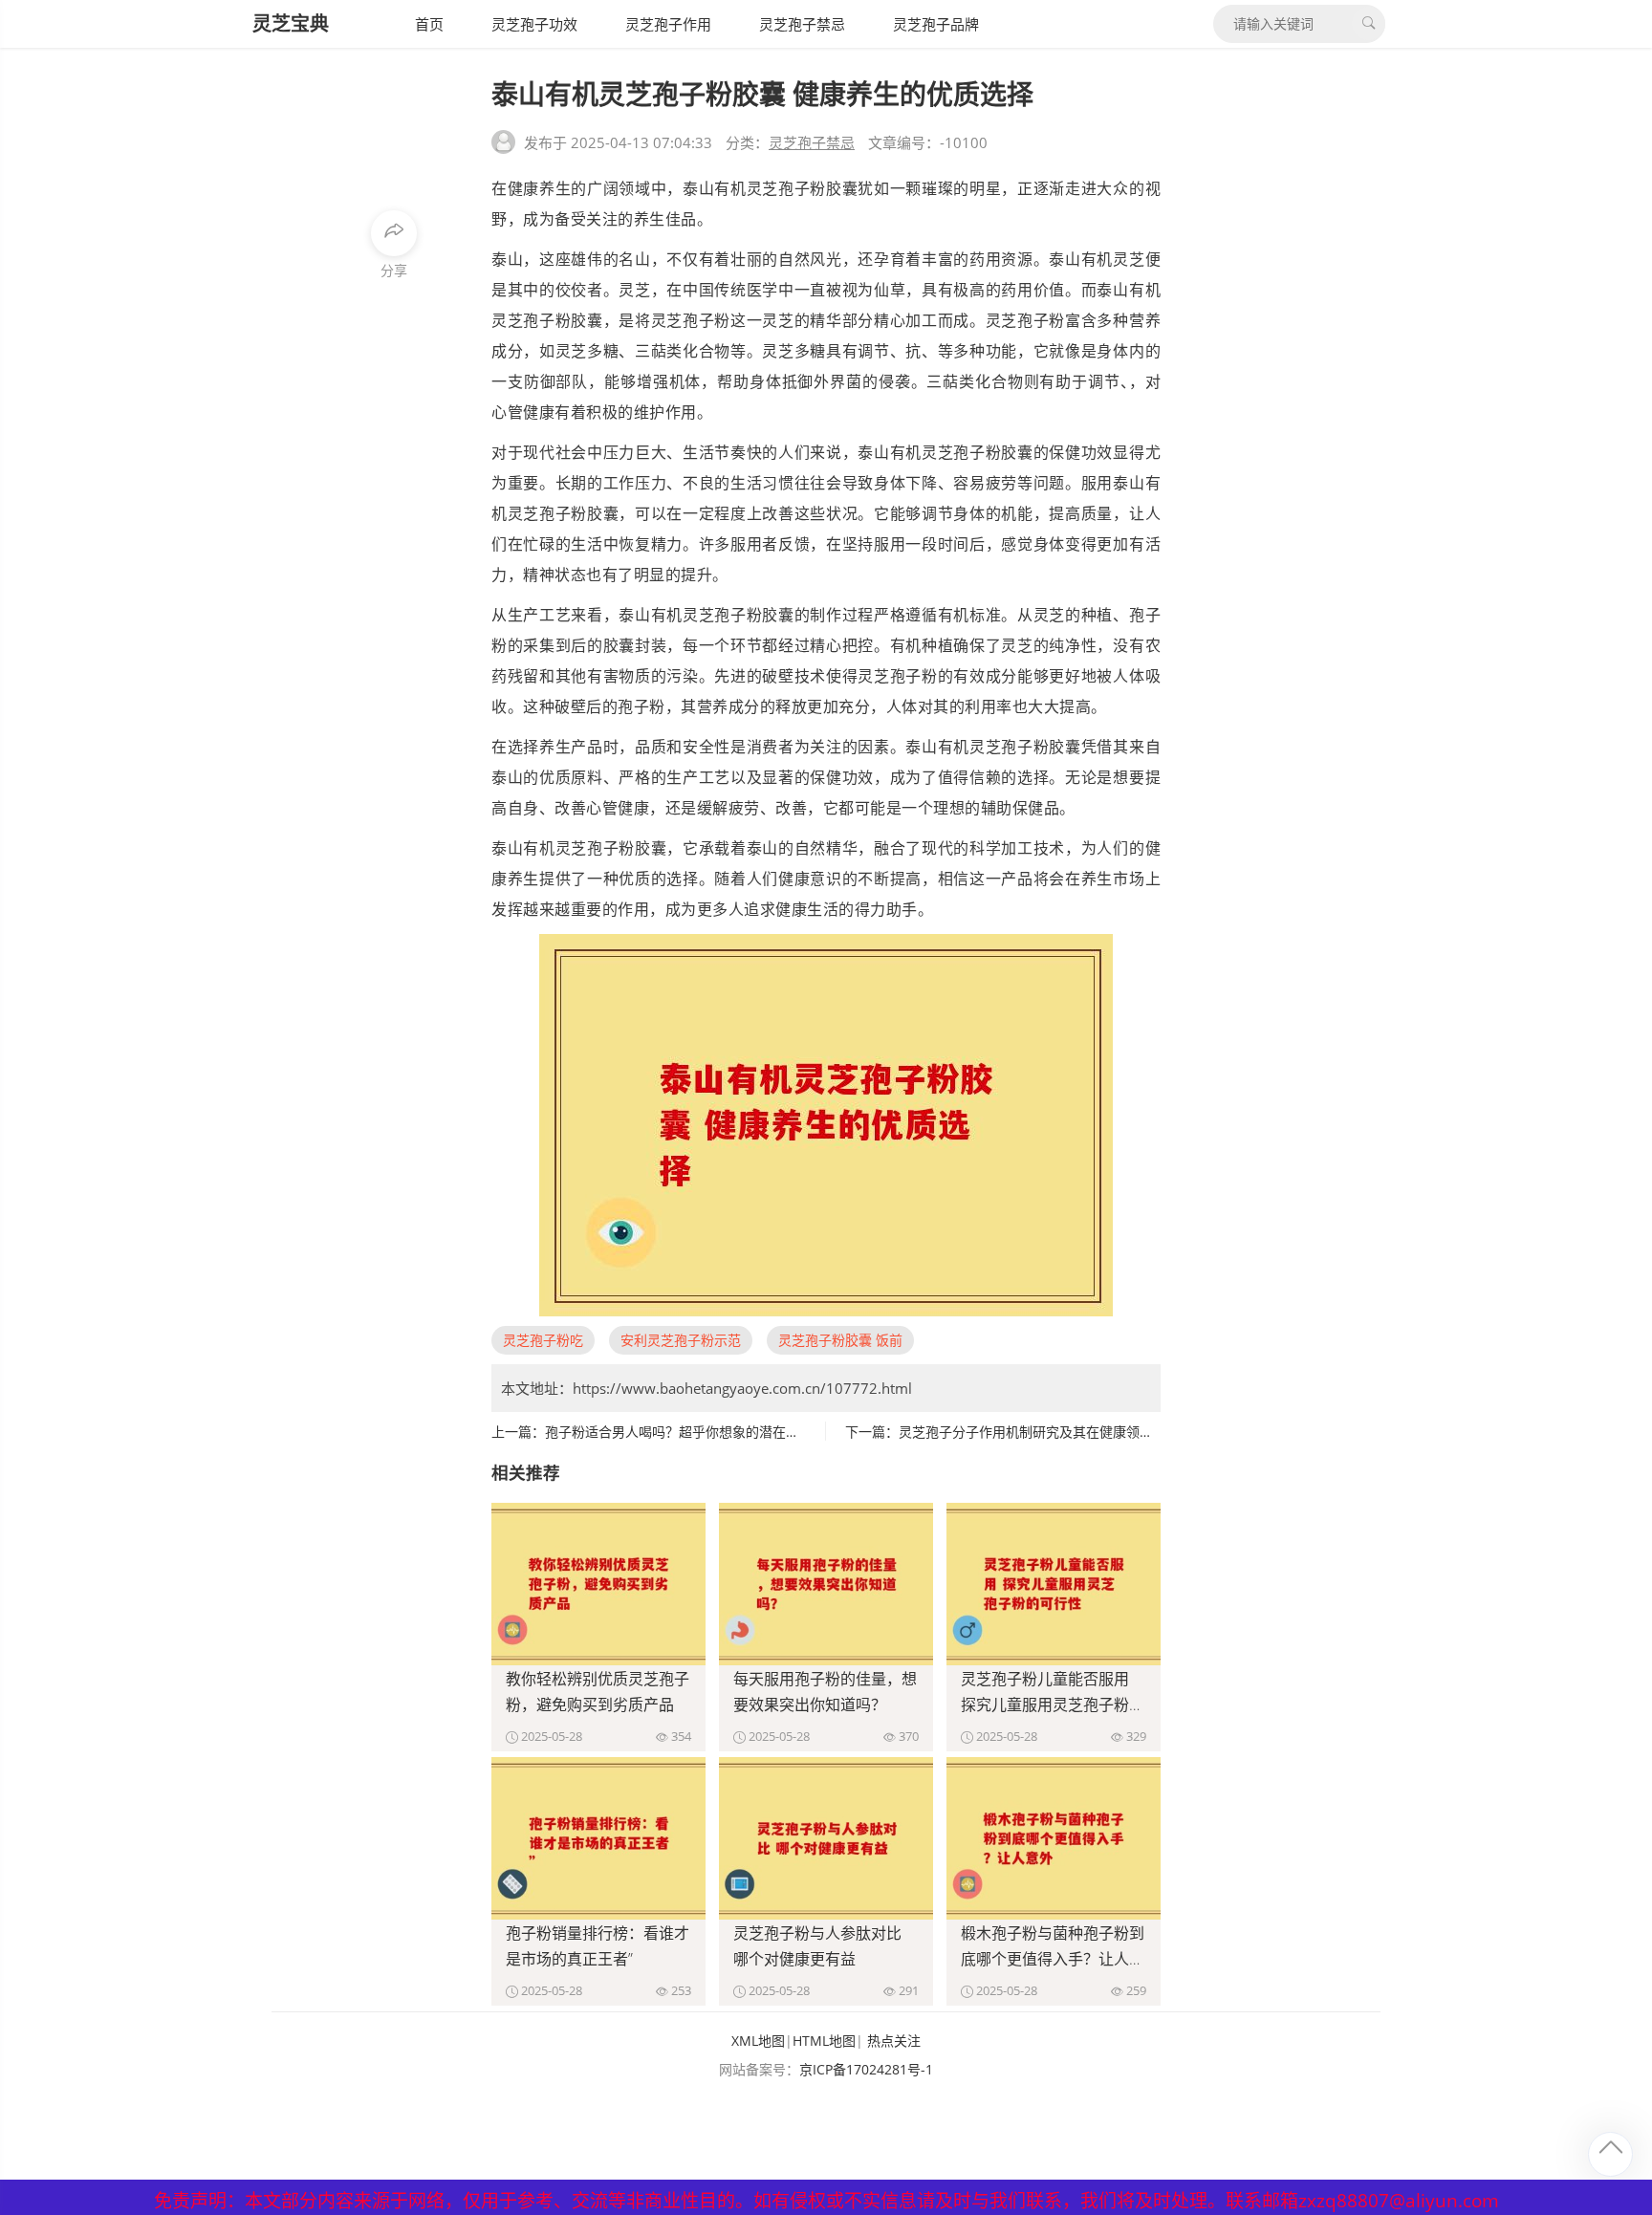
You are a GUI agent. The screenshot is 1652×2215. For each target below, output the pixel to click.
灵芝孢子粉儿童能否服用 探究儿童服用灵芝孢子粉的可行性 (1053, 1705)
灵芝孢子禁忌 (802, 24)
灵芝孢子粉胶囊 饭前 (840, 1340)
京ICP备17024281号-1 (866, 2069)
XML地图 (758, 2041)
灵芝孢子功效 (534, 24)
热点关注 (894, 2041)
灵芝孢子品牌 (936, 24)
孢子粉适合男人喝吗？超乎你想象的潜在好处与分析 (699, 1432)
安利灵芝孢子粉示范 (681, 1340)
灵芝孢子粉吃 (543, 1340)
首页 (429, 24)
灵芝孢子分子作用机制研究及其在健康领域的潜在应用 (1059, 1432)
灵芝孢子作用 (668, 24)
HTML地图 (824, 2041)
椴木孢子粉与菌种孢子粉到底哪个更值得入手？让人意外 (1053, 1959)
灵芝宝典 (291, 23)
